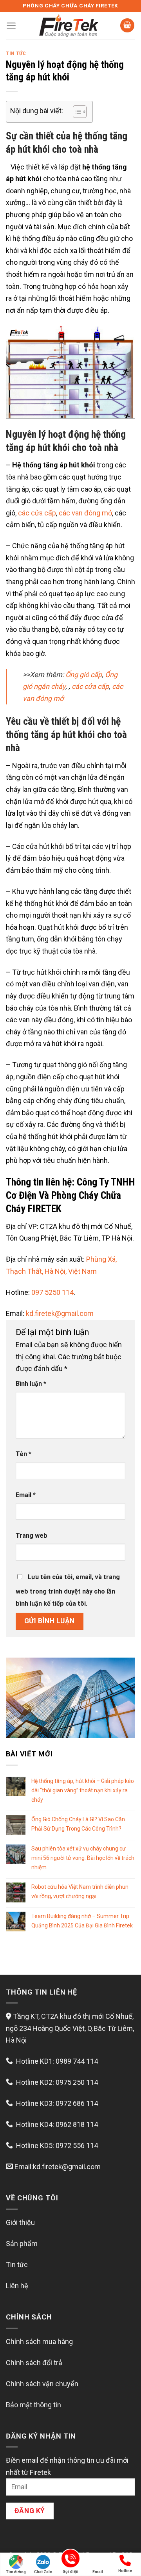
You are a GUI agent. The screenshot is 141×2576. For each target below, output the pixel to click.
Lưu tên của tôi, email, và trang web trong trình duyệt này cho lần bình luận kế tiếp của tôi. (68, 1590)
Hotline (125, 2571)
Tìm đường (16, 2572)
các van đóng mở (85, 513)
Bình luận (31, 1384)
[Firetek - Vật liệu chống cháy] (69, 25)
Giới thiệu (20, 2222)
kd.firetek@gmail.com (60, 1313)
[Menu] (11, 26)
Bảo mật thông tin (33, 2405)
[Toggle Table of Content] (76, 112)
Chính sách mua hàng (39, 2342)
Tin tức (16, 53)
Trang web (32, 1536)
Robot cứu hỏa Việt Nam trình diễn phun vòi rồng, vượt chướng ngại (80, 1891)
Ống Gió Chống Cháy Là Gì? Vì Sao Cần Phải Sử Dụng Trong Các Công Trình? (78, 1824)
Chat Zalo (43, 2572)
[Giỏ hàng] (127, 26)
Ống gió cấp (84, 675)
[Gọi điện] (70, 2560)
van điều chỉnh (80, 766)
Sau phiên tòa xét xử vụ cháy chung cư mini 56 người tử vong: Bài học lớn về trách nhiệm (83, 1858)
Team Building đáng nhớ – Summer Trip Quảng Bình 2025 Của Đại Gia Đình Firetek (82, 1921)
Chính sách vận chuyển (42, 2384)
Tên (23, 1454)
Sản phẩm (22, 2244)
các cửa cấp (37, 513)
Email (26, 1495)
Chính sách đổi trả (34, 2363)
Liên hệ (17, 2286)
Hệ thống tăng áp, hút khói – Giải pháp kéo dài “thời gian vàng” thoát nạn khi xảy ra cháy (83, 1790)
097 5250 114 (52, 1292)
